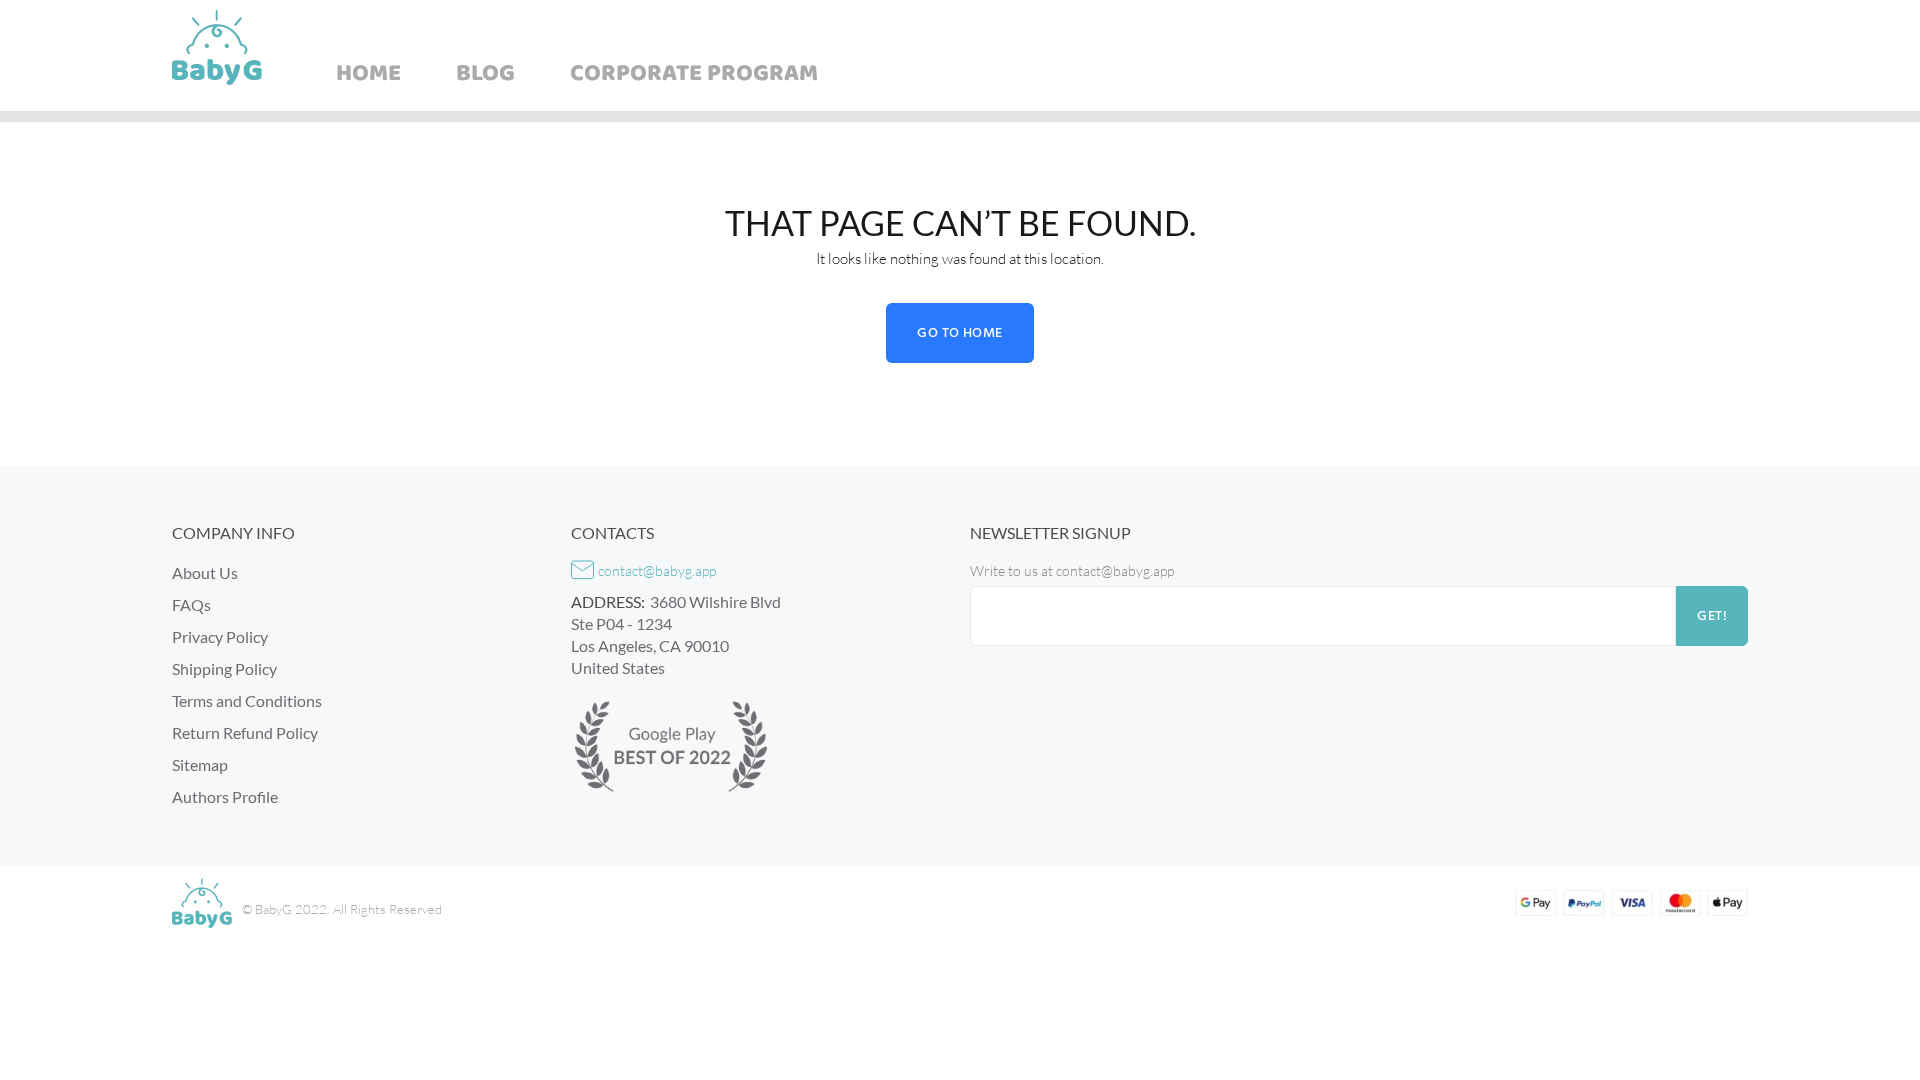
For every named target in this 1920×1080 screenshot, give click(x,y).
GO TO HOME (959, 333)
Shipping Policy (224, 668)
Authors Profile (225, 796)
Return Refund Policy (245, 732)
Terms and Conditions (247, 700)
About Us (205, 572)
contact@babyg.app (657, 570)
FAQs (191, 604)
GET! (1712, 616)
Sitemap (200, 764)
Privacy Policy (220, 636)
